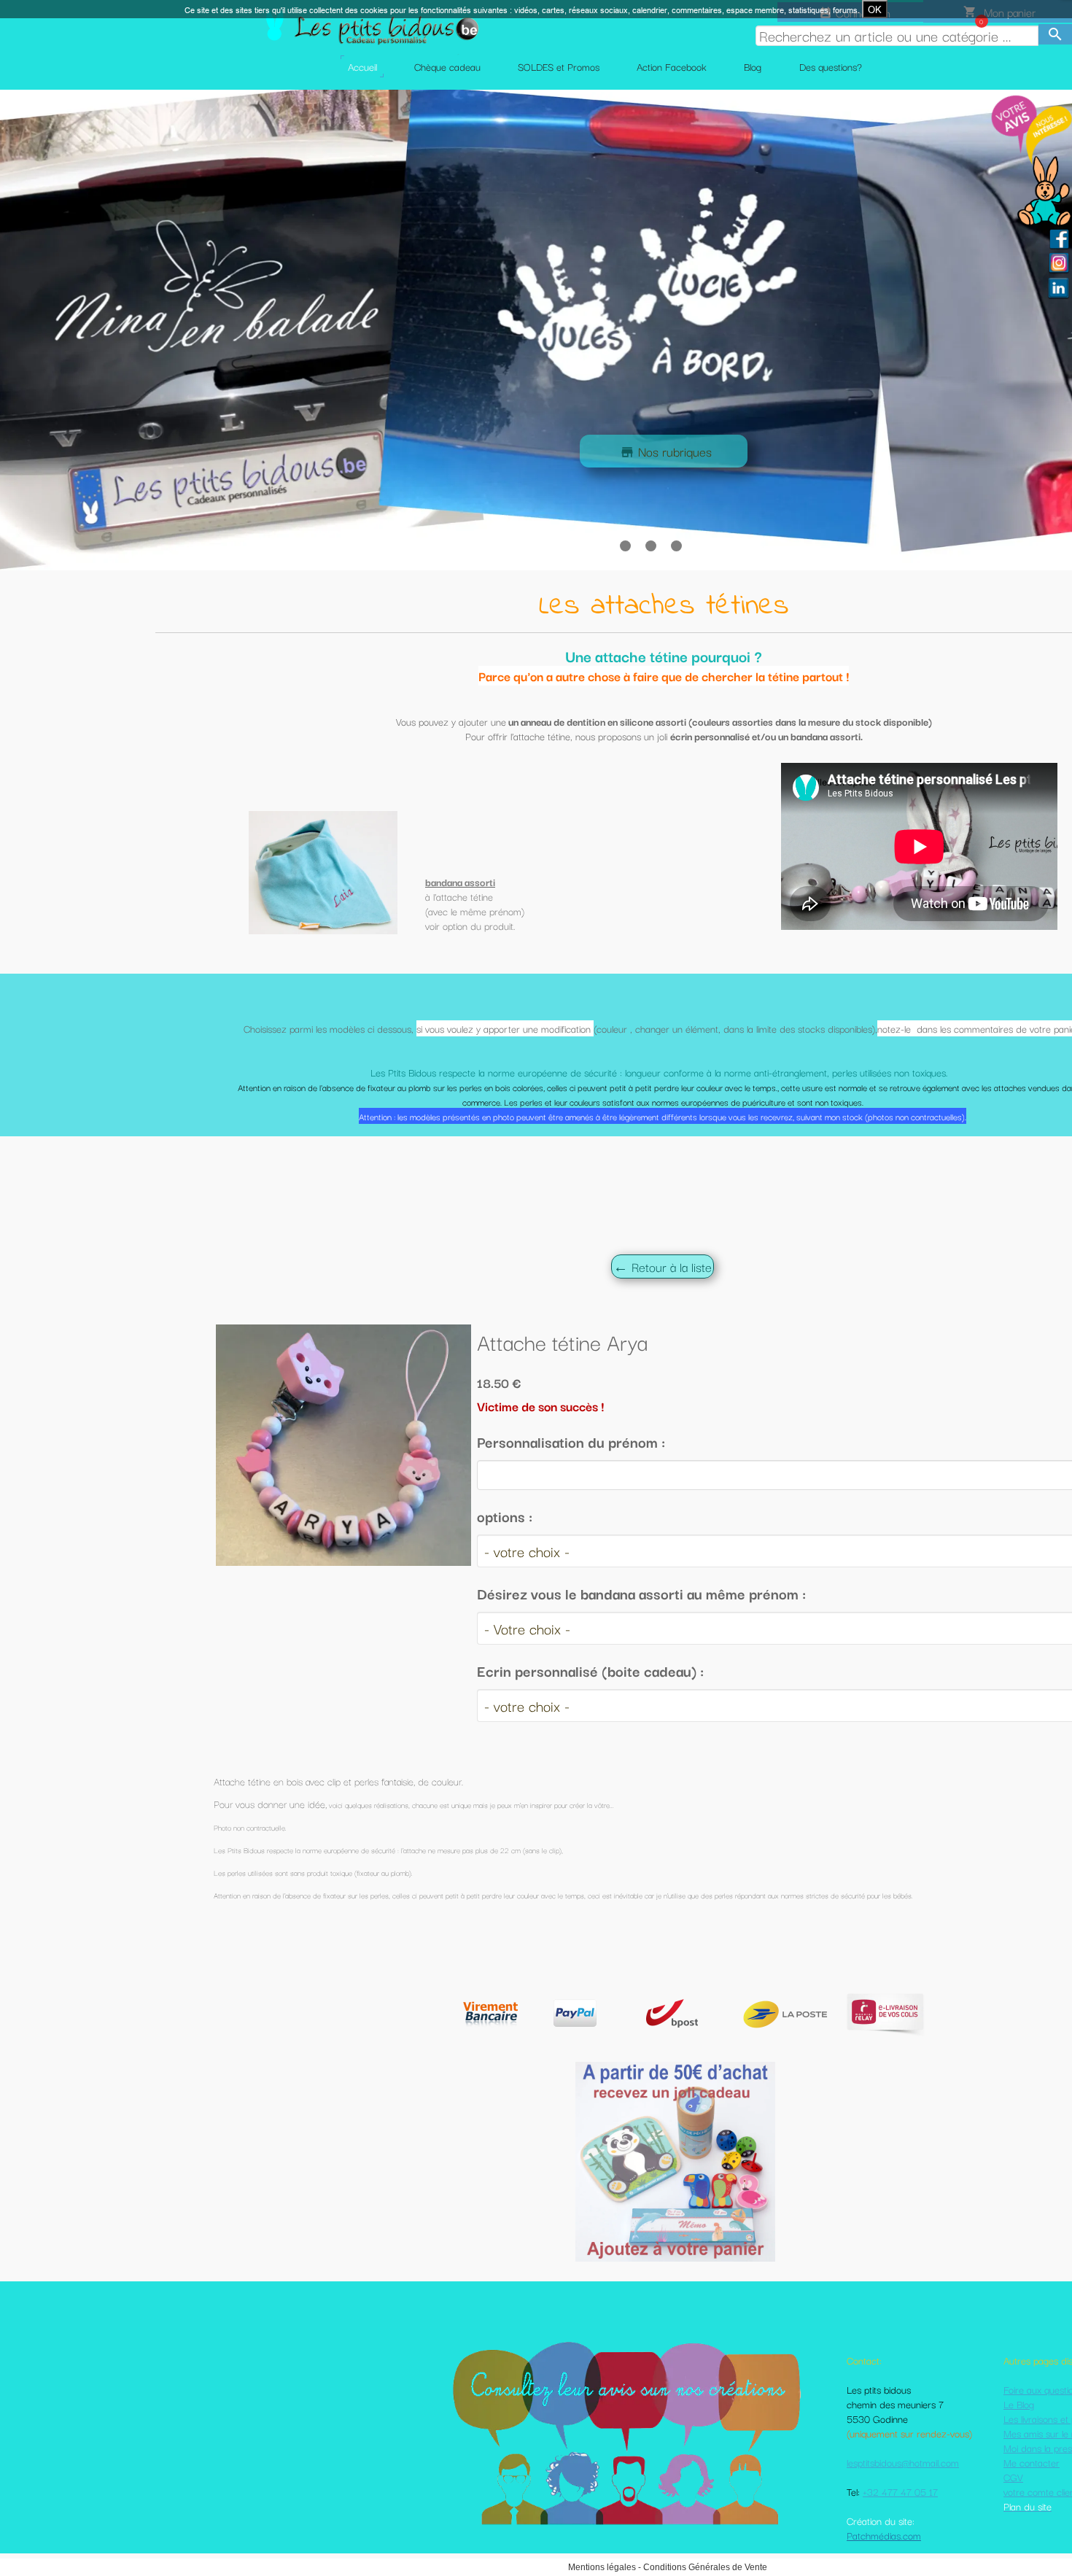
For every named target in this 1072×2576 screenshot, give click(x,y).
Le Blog (1019, 2404)
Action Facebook (672, 66)
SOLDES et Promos (559, 66)
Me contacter (1032, 2462)
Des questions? (831, 66)
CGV (1013, 2477)
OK (875, 9)
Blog (753, 66)
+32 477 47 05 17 (900, 2491)
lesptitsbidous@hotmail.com (903, 2462)
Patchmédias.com (884, 2535)
